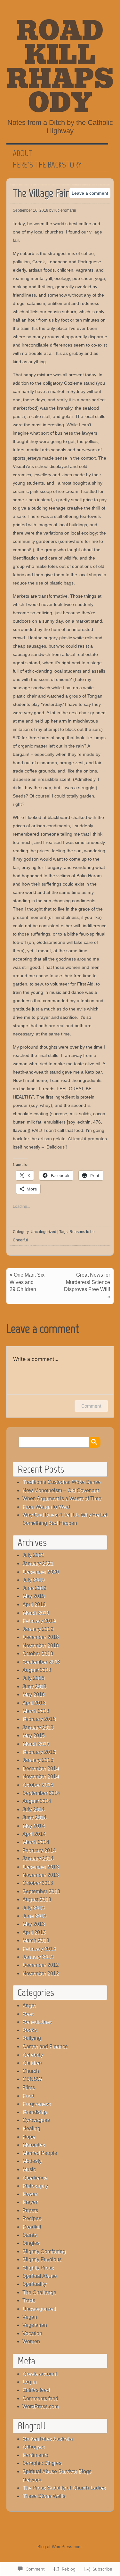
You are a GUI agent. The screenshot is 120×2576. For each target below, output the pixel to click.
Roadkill (32, 2227)
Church (31, 2071)
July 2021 (33, 1555)
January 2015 (38, 1760)
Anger (29, 2005)
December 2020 (41, 1572)
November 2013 (41, 1875)
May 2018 (34, 1694)
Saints (30, 2235)
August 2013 (37, 1899)
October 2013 (38, 1883)
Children (32, 2063)
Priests (30, 2210)
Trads (29, 2300)
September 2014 (41, 1793)
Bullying (32, 2038)
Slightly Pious (38, 2268)
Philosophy (35, 2186)
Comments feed (40, 2398)
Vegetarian (35, 2325)
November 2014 (41, 1776)
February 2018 (39, 1719)
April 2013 (34, 1932)
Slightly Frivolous (42, 2259)
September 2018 (41, 1662)
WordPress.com (40, 2406)
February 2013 (39, 1949)
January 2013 (38, 1957)
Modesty (32, 2161)
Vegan (30, 2317)
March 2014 (36, 1842)
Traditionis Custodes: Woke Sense (62, 1482)
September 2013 (41, 1891)
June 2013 (34, 1916)
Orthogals (33, 2447)
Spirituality (34, 2284)
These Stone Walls (44, 2496)
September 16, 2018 (31, 210)
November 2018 (41, 1645)
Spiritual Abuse (40, 2276)
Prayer (30, 2202)
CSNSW (32, 2079)
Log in (29, 2382)
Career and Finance (45, 2046)
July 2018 (33, 1678)
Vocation (32, 2333)
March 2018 (36, 1711)
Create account (40, 2374)
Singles (31, 2243)
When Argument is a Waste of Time (62, 1498)
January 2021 (38, 1563)
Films (29, 2087)
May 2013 (34, 1924)
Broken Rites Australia (48, 2439)
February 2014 (39, 1850)
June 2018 (34, 1686)
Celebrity (33, 2055)
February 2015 (39, 1752)
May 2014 (34, 1826)
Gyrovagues (36, 2120)
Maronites (34, 2145)
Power (30, 2194)
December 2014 (41, 1768)
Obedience (35, 2178)
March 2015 (36, 1744)
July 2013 (33, 1908)
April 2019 (34, 1604)
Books (30, 2030)
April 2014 (34, 1834)
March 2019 (36, 1613)
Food (28, 2096)
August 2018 (37, 1670)
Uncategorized (44, 1232)
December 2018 (41, 1637)
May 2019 (34, 1596)
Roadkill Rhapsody (60, 67)
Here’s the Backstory (47, 165)
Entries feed (36, 2390)
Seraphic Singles (42, 2463)
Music (29, 2169)
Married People (40, 2153)
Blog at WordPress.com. (60, 2547)
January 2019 (38, 1629)
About (23, 153)
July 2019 (33, 1580)
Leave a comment (90, 193)
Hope (29, 2137)
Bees (28, 2014)
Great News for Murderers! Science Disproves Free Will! (87, 1282)
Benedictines (37, 2022)
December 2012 (41, 1965)
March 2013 (36, 1940)
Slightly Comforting (44, 2251)
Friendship (35, 2112)
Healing (31, 2128)
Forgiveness (36, 2104)
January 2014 (38, 1858)
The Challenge (39, 2292)
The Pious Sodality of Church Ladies (64, 2488)
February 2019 (39, 1621)
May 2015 (34, 1735)
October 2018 (38, 1653)
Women (31, 2341)
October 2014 (38, 1785)
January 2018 (38, 1727)
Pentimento (35, 2455)
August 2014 (37, 1801)
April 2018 (34, 1703)
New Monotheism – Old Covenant (61, 1490)
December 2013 (41, 1867)
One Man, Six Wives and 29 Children (27, 1282)
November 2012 (41, 1973)
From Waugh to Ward (46, 1507)
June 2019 (34, 1588)
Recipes (32, 2218)
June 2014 (34, 1817)
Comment (91, 1406)
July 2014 (33, 1809)
